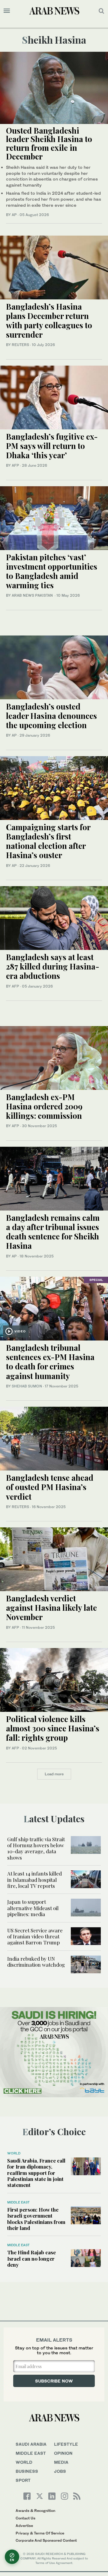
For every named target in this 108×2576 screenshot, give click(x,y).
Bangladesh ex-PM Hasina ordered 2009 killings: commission (44, 1106)
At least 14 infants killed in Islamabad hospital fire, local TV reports (34, 1880)
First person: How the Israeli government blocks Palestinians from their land (36, 2219)
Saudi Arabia (31, 2444)
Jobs (60, 2471)
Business (27, 2471)
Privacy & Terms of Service (40, 2533)
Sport (23, 2480)
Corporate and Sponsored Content (46, 2540)
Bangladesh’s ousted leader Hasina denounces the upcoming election (51, 716)
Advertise (24, 2526)
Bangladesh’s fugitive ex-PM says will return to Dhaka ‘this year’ (52, 446)
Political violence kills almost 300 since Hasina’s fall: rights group (53, 1728)
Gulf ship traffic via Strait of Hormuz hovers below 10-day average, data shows (36, 1848)
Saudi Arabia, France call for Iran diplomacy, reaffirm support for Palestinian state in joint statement (36, 2173)
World (14, 2153)
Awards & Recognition (35, 2511)
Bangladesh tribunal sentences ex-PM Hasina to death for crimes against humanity (50, 1362)
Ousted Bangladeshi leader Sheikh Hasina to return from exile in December (49, 143)
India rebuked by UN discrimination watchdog (36, 1962)
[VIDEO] (54, 1308)
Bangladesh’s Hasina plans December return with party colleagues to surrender (49, 321)
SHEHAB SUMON (27, 1386)
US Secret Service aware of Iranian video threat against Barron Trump (35, 1936)
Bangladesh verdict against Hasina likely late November (51, 1608)
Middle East (18, 2202)
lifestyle (66, 2444)
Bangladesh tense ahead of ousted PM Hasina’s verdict (50, 1487)
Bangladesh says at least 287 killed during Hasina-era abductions (53, 966)
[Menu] (7, 11)
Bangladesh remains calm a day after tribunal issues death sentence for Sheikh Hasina (53, 1232)
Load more (54, 1774)
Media (61, 2462)
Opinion (63, 2453)
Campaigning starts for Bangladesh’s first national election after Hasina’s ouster (48, 841)
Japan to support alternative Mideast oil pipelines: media (33, 1908)
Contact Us (25, 2518)
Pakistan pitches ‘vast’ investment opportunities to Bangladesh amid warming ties (52, 571)
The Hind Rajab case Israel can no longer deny (31, 2258)
